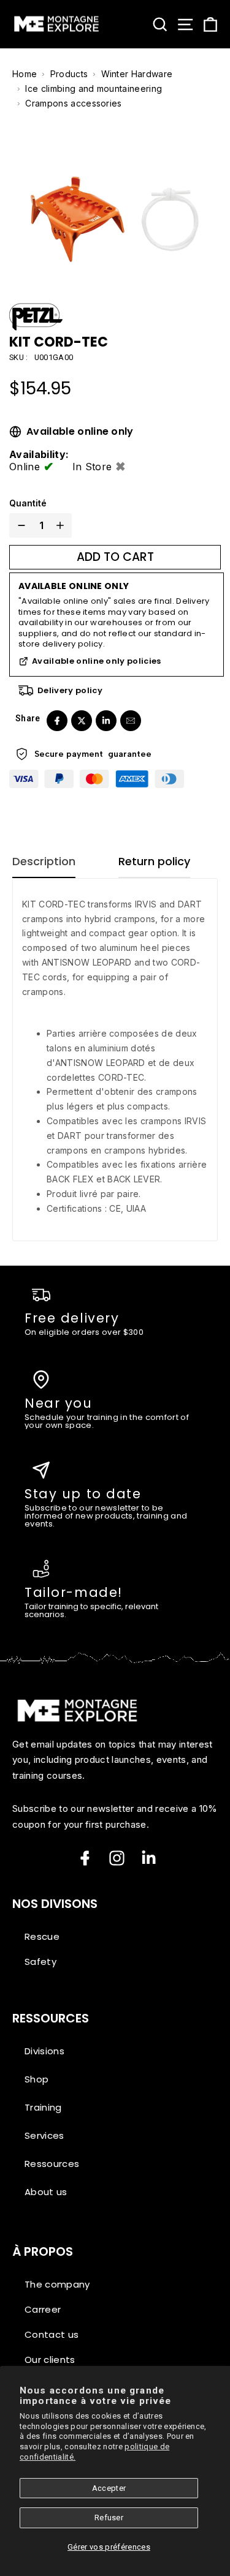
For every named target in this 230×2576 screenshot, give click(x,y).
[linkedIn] (106, 721)
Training (43, 2107)
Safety (40, 1962)
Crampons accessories (73, 103)
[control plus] (63, 525)
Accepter (109, 2488)
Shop (36, 2079)
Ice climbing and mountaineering (94, 88)
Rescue (42, 1936)
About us (46, 2192)
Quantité (28, 503)
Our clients (50, 2360)
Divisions (44, 2051)
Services (44, 2135)
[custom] (117, 1858)
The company (57, 2284)
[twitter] (82, 721)
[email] (131, 721)
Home (25, 74)
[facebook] (57, 721)
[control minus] (19, 525)
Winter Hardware (137, 74)
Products (69, 74)
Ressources (52, 2164)
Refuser (109, 2518)
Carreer (43, 2309)
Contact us (52, 2334)
